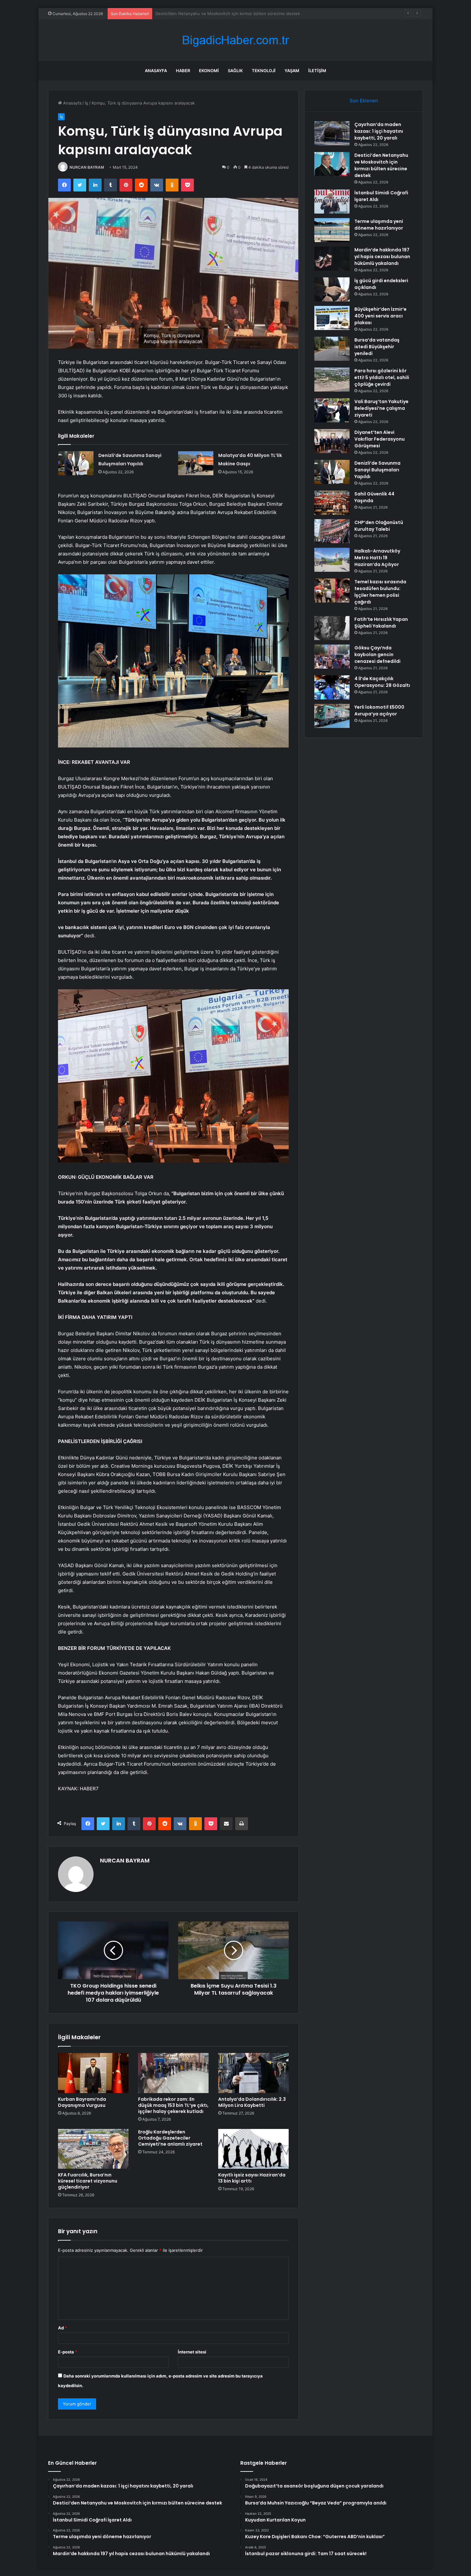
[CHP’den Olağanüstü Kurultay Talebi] (332, 531)
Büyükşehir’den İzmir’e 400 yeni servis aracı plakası (380, 316)
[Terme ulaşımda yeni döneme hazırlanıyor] (332, 230)
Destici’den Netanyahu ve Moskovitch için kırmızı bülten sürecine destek (381, 165)
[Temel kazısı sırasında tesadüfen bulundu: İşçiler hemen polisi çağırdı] (332, 591)
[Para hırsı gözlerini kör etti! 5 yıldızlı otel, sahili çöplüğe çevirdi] (332, 380)
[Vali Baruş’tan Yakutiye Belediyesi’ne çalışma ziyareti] (332, 410)
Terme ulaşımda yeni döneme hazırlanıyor (379, 225)
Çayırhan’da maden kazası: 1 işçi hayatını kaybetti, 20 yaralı (379, 131)
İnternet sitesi (192, 2352)
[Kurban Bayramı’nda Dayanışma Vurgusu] (93, 2073)
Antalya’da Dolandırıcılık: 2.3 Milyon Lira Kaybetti (252, 2102)
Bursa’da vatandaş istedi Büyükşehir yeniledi (377, 347)
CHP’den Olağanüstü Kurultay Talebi (379, 526)
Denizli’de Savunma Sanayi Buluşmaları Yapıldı (377, 470)
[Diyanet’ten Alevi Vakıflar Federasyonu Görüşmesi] (332, 441)
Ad (62, 2328)
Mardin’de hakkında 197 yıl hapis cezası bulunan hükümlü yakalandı (382, 257)
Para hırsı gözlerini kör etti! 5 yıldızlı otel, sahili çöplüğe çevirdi (382, 377)
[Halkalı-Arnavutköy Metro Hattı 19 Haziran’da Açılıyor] (332, 560)
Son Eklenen (364, 101)
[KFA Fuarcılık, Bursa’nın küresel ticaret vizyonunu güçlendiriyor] (93, 2149)
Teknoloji (264, 71)
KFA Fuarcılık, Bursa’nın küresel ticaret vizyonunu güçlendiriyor (88, 2181)
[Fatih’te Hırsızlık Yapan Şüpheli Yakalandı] (332, 628)
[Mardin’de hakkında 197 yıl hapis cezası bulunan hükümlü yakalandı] (332, 259)
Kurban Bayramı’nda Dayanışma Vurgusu (82, 2102)
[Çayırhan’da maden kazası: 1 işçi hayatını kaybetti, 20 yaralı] (332, 133)
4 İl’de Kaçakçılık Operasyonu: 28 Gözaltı (382, 682)
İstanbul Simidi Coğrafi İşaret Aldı (188, 13)
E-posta (68, 2352)
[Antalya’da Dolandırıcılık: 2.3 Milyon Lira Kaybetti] (253, 2073)
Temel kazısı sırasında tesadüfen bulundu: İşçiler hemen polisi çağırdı (380, 592)
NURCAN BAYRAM (87, 167)
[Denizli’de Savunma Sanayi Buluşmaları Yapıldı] (76, 463)
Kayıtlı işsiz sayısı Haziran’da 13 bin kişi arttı (252, 2178)
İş (87, 103)
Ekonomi (209, 71)
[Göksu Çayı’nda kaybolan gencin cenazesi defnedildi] (332, 657)
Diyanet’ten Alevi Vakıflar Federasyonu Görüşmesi (380, 439)
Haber (183, 71)
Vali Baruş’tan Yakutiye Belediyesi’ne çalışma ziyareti (381, 408)
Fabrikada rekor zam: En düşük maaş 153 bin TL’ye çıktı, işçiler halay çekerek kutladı (173, 2105)
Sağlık (235, 71)
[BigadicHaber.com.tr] (235, 40)
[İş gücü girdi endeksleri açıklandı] (332, 289)
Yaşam (292, 71)
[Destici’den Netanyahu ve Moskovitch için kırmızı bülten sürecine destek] (332, 164)
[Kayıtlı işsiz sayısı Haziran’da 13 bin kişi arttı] (253, 2149)
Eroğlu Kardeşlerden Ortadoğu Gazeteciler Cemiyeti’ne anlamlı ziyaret (170, 2138)
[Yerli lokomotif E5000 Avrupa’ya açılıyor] (332, 716)
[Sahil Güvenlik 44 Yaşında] (332, 503)
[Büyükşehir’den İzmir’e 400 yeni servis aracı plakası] (332, 318)
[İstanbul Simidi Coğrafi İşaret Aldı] (332, 202)
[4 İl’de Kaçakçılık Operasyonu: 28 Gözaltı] (332, 687)
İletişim (317, 71)
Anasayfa (156, 71)
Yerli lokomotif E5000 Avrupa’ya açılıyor (379, 710)
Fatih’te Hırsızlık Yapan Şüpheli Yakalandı (381, 623)
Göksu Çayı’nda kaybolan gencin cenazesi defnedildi (377, 655)
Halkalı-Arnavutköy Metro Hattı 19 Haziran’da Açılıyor (377, 558)
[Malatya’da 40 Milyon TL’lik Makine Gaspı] (196, 463)
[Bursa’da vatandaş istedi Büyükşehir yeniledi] (332, 349)
